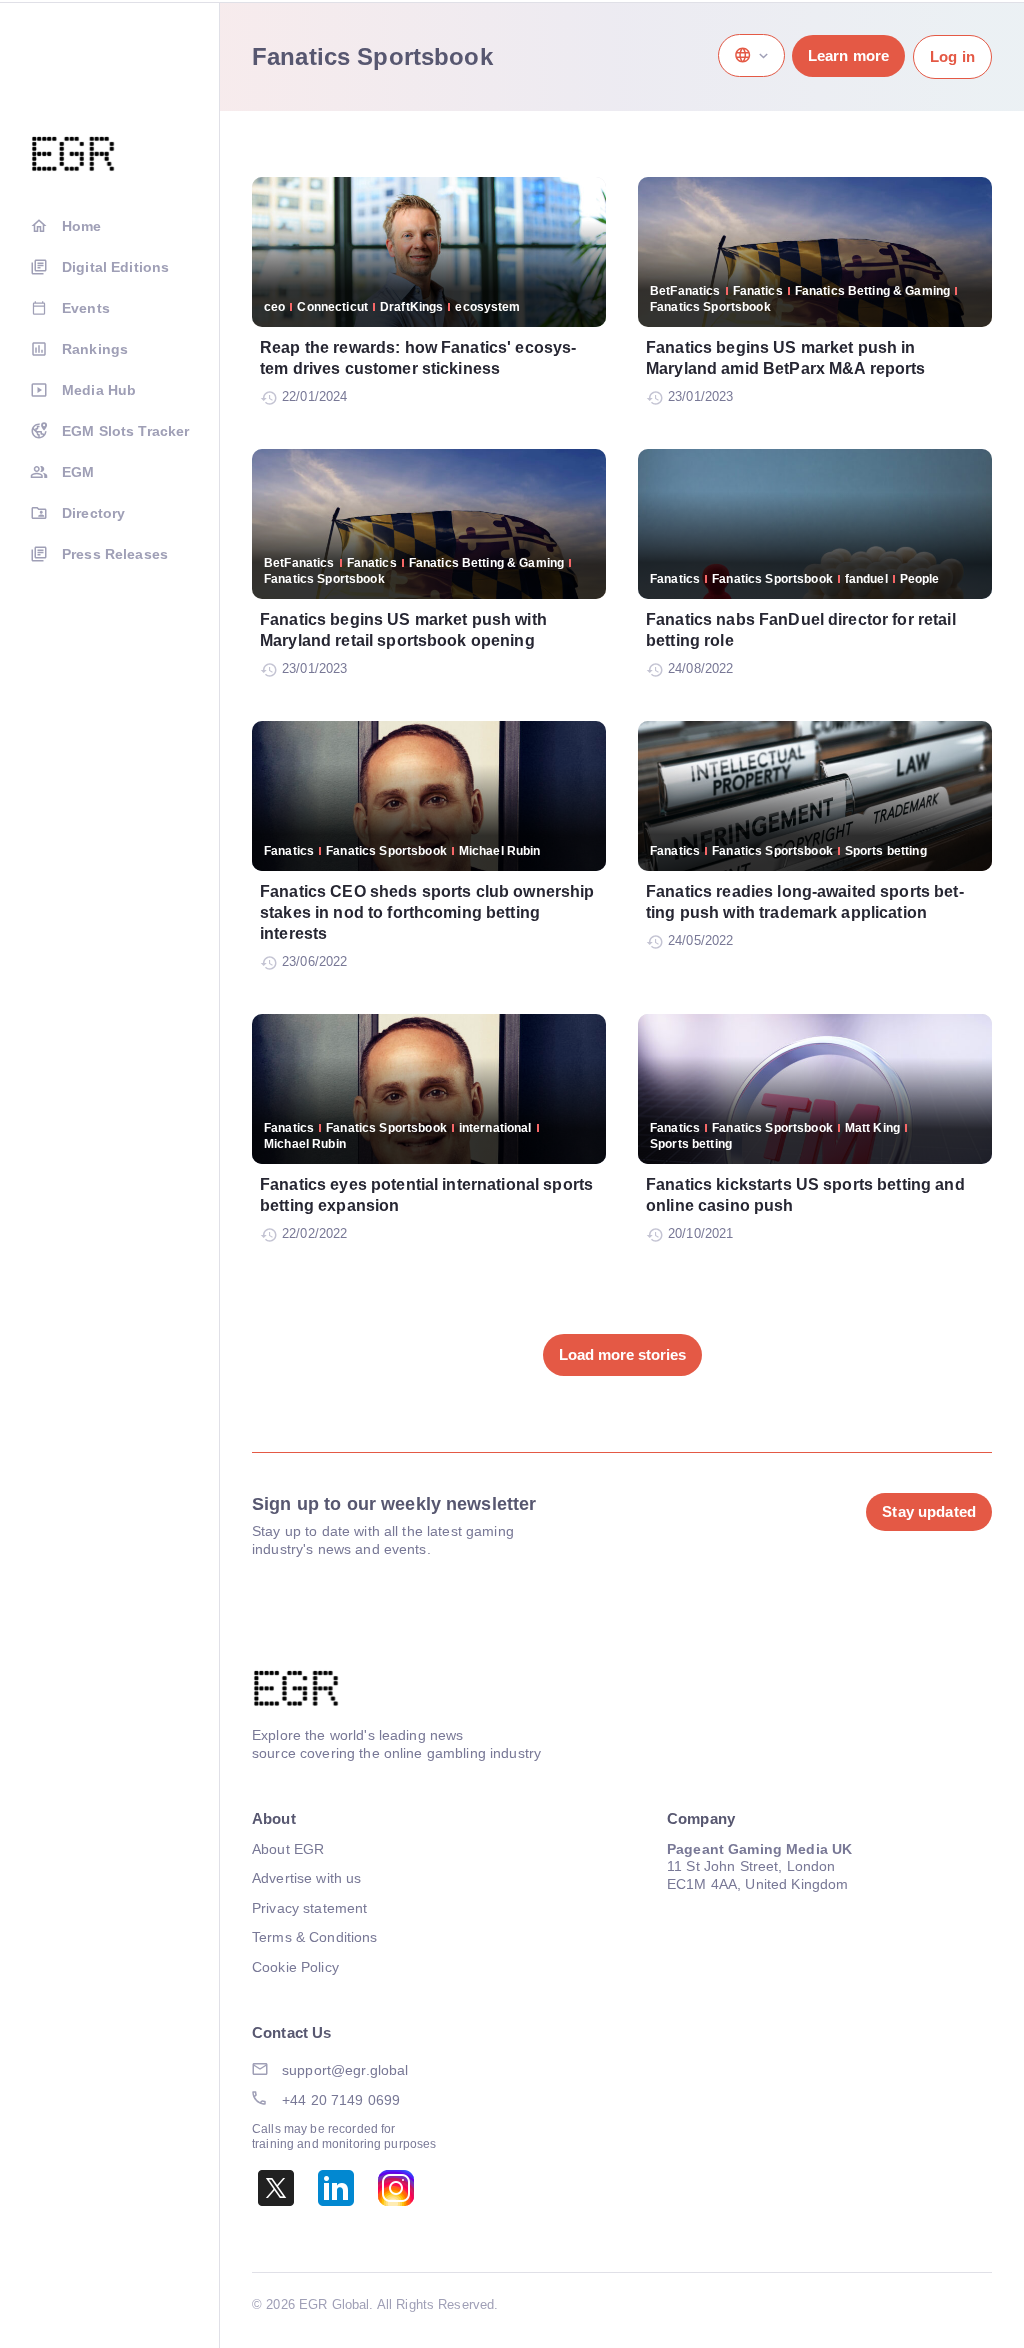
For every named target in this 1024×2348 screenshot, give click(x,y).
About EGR (288, 1849)
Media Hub (99, 390)
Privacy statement (309, 1908)
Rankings (95, 349)
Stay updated (929, 1511)
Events (86, 308)
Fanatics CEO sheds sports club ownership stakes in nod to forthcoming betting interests (427, 912)
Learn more (848, 55)
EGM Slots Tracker (125, 431)
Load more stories (622, 1354)
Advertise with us (306, 1878)
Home (82, 226)
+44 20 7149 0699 (341, 2100)
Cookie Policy (295, 1967)
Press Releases (115, 554)
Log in (952, 56)
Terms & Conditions (315, 1937)
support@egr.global (345, 2070)
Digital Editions (115, 267)
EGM (78, 472)
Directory (93, 513)
